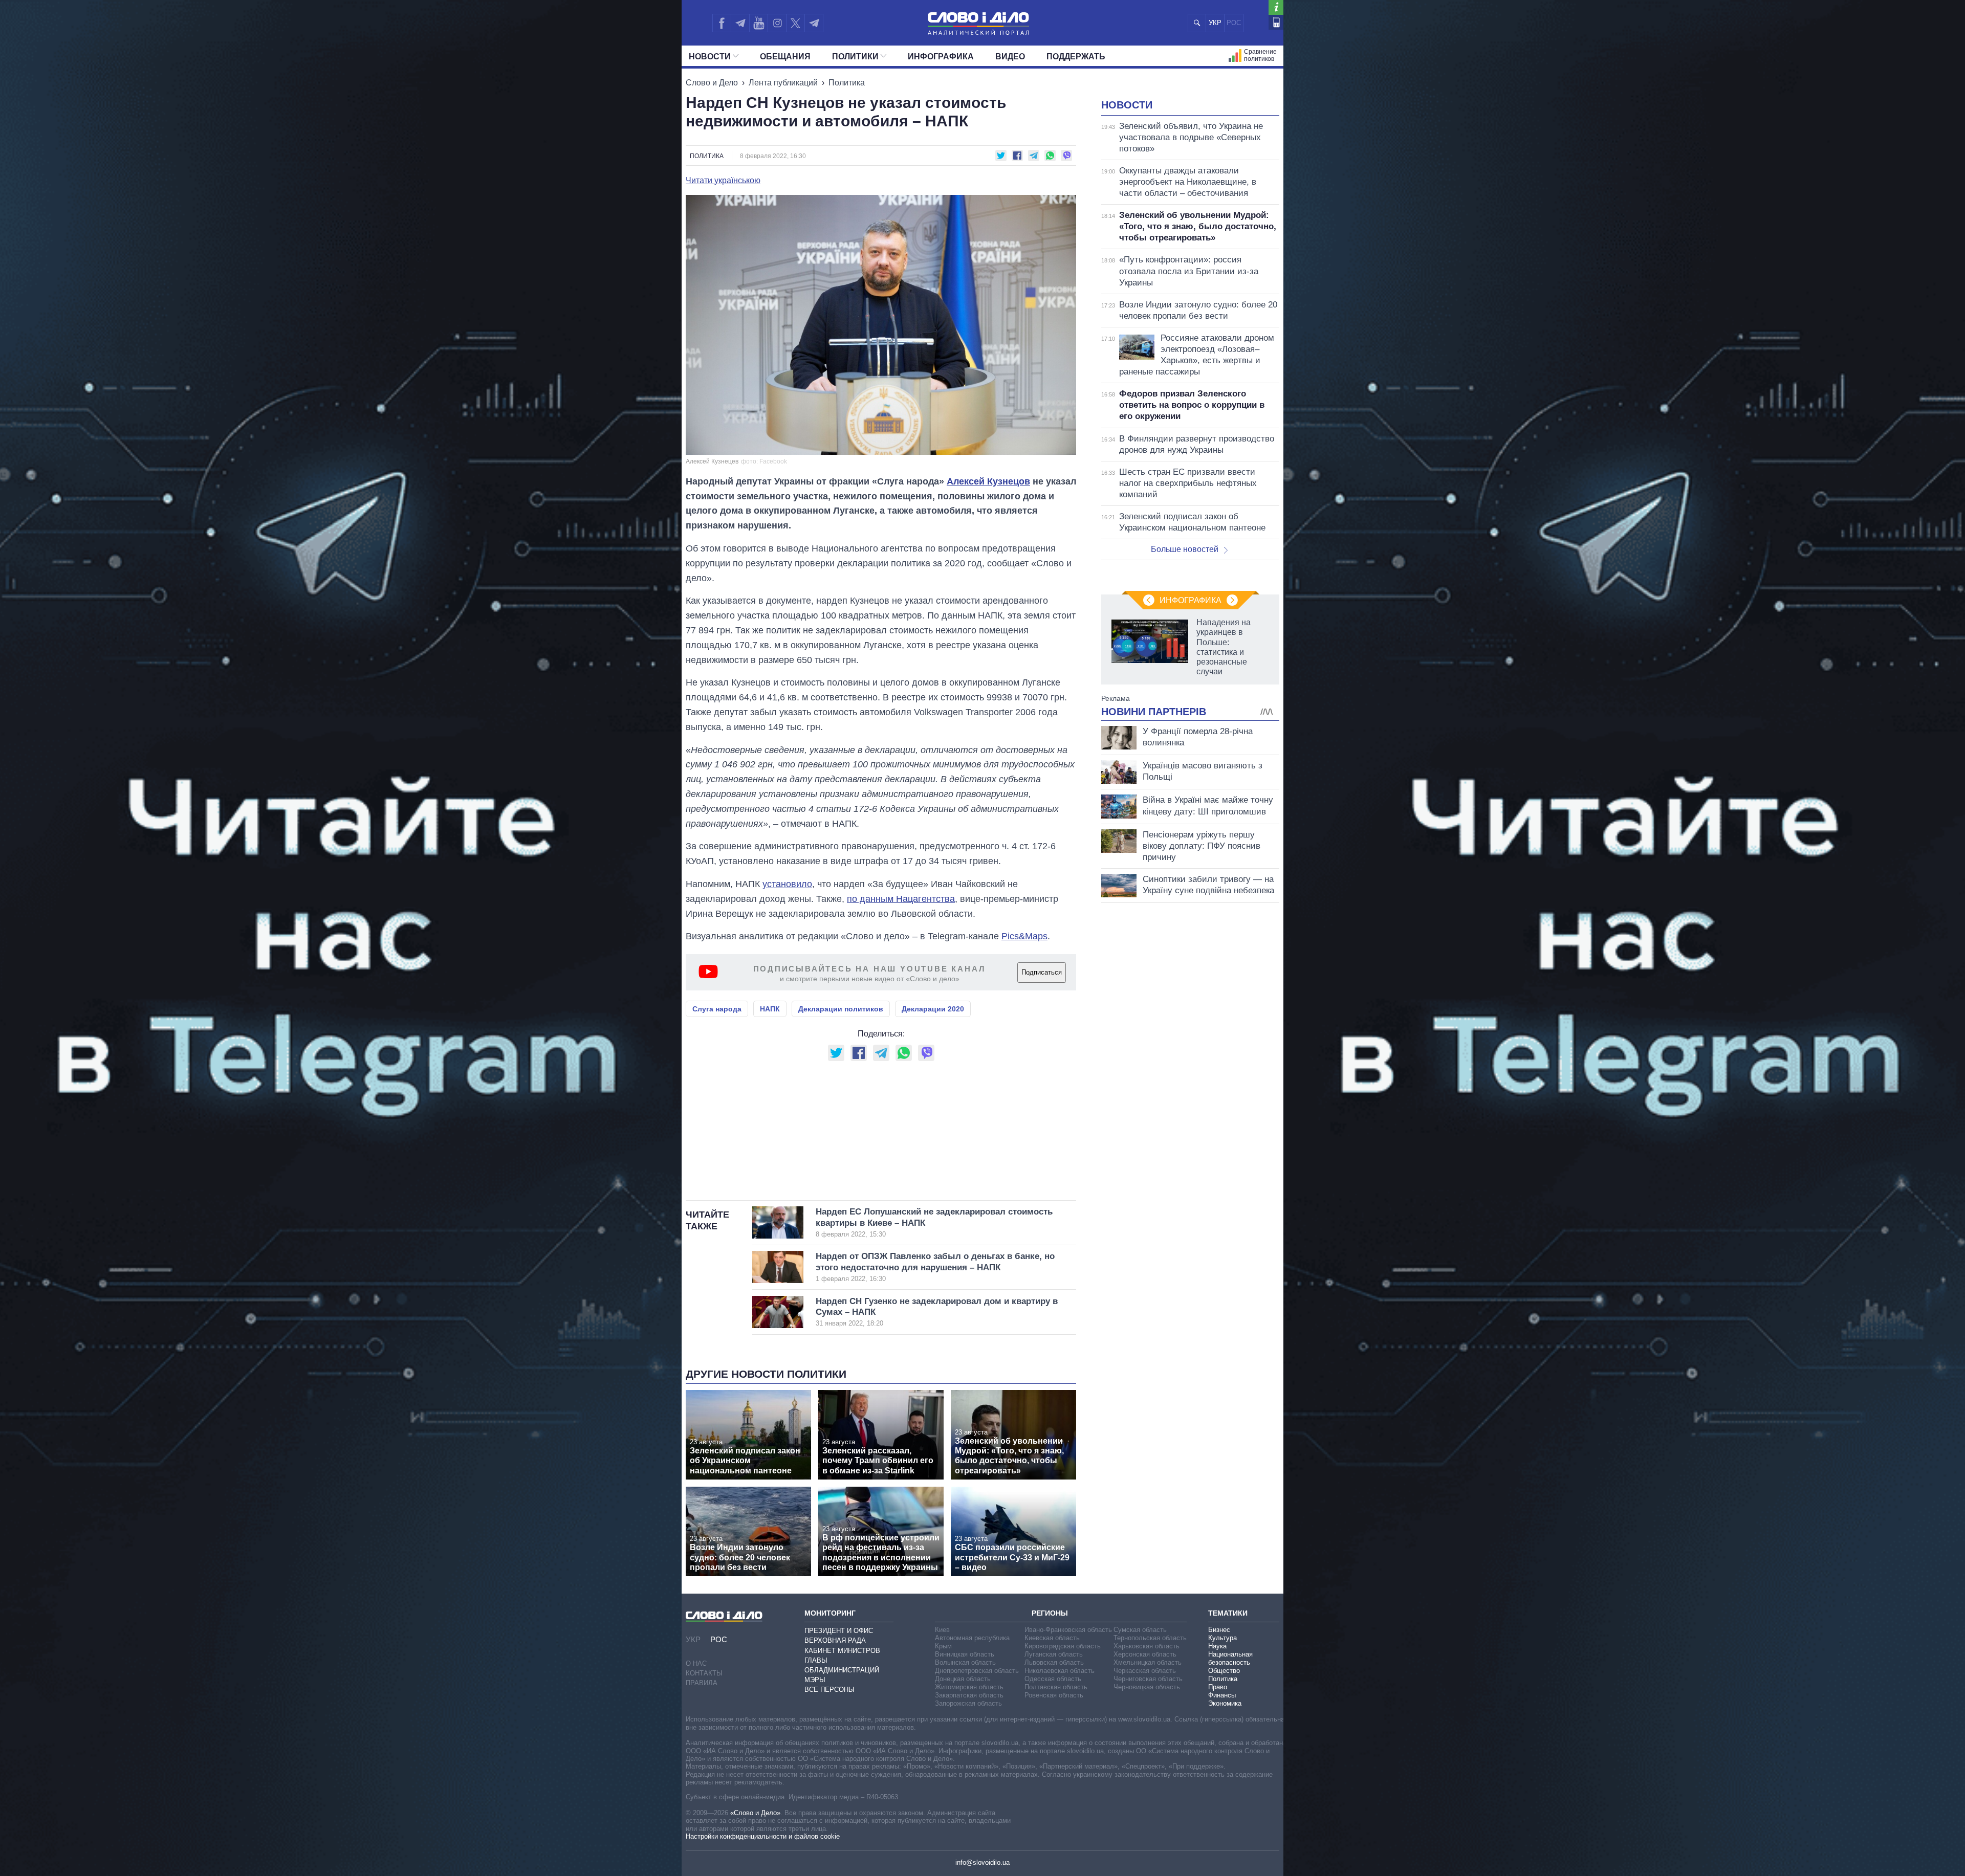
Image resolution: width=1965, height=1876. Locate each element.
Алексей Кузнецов (988, 481)
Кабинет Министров (842, 1651)
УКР (1215, 23)
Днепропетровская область (977, 1671)
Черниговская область (1148, 1679)
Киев (942, 1630)
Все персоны (829, 1690)
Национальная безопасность (1230, 1658)
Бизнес (1219, 1630)
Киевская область (1052, 1638)
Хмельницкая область (1148, 1662)
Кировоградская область (1063, 1646)
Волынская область (965, 1662)
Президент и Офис (839, 1631)
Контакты (704, 1673)
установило (787, 884)
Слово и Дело (712, 83)
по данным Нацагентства (901, 899)
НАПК (770, 1009)
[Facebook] (722, 23)
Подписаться (1042, 972)
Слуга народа (717, 1009)
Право (1218, 1687)
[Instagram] (777, 23)
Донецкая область (963, 1679)
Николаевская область (1060, 1671)
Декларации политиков (841, 1009)
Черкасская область (1145, 1671)
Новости (710, 57)
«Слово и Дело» (755, 1813)
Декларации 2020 (933, 1009)
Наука (1217, 1646)
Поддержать (1076, 57)
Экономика (1225, 1703)
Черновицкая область (1147, 1687)
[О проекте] (1276, 7)
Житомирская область (969, 1687)
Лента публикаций (783, 83)
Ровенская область (1054, 1695)
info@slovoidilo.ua (982, 1862)
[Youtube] (758, 23)
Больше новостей (1185, 549)
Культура (1222, 1638)
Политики (855, 57)
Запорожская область (968, 1703)
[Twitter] (795, 23)
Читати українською (723, 181)
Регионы (1050, 1613)
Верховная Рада (835, 1640)
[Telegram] (740, 23)
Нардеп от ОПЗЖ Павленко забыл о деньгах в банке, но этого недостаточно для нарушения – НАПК (935, 1267)
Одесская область (1053, 1679)
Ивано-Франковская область (1068, 1630)
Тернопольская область (1150, 1638)
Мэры (815, 1680)
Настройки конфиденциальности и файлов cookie (763, 1836)
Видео (1010, 57)
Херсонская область (1145, 1654)
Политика (847, 83)
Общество (1224, 1671)
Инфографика (941, 57)
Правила (702, 1683)
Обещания (785, 57)
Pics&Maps (1024, 936)
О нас (696, 1663)
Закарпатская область (969, 1695)
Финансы (1222, 1695)
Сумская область (1140, 1630)
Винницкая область (965, 1654)
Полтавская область (1056, 1687)
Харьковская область (1147, 1646)
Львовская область (1054, 1662)
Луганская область (1054, 1654)
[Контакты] (1276, 22)
